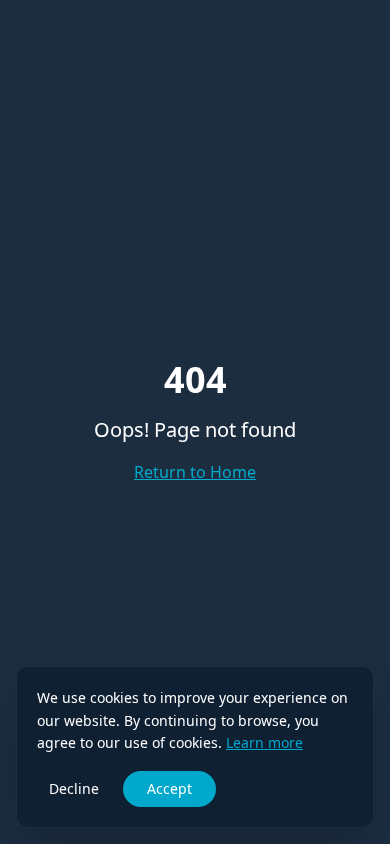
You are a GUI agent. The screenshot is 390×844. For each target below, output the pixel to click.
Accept (169, 788)
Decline (74, 788)
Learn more (264, 742)
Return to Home (195, 472)
